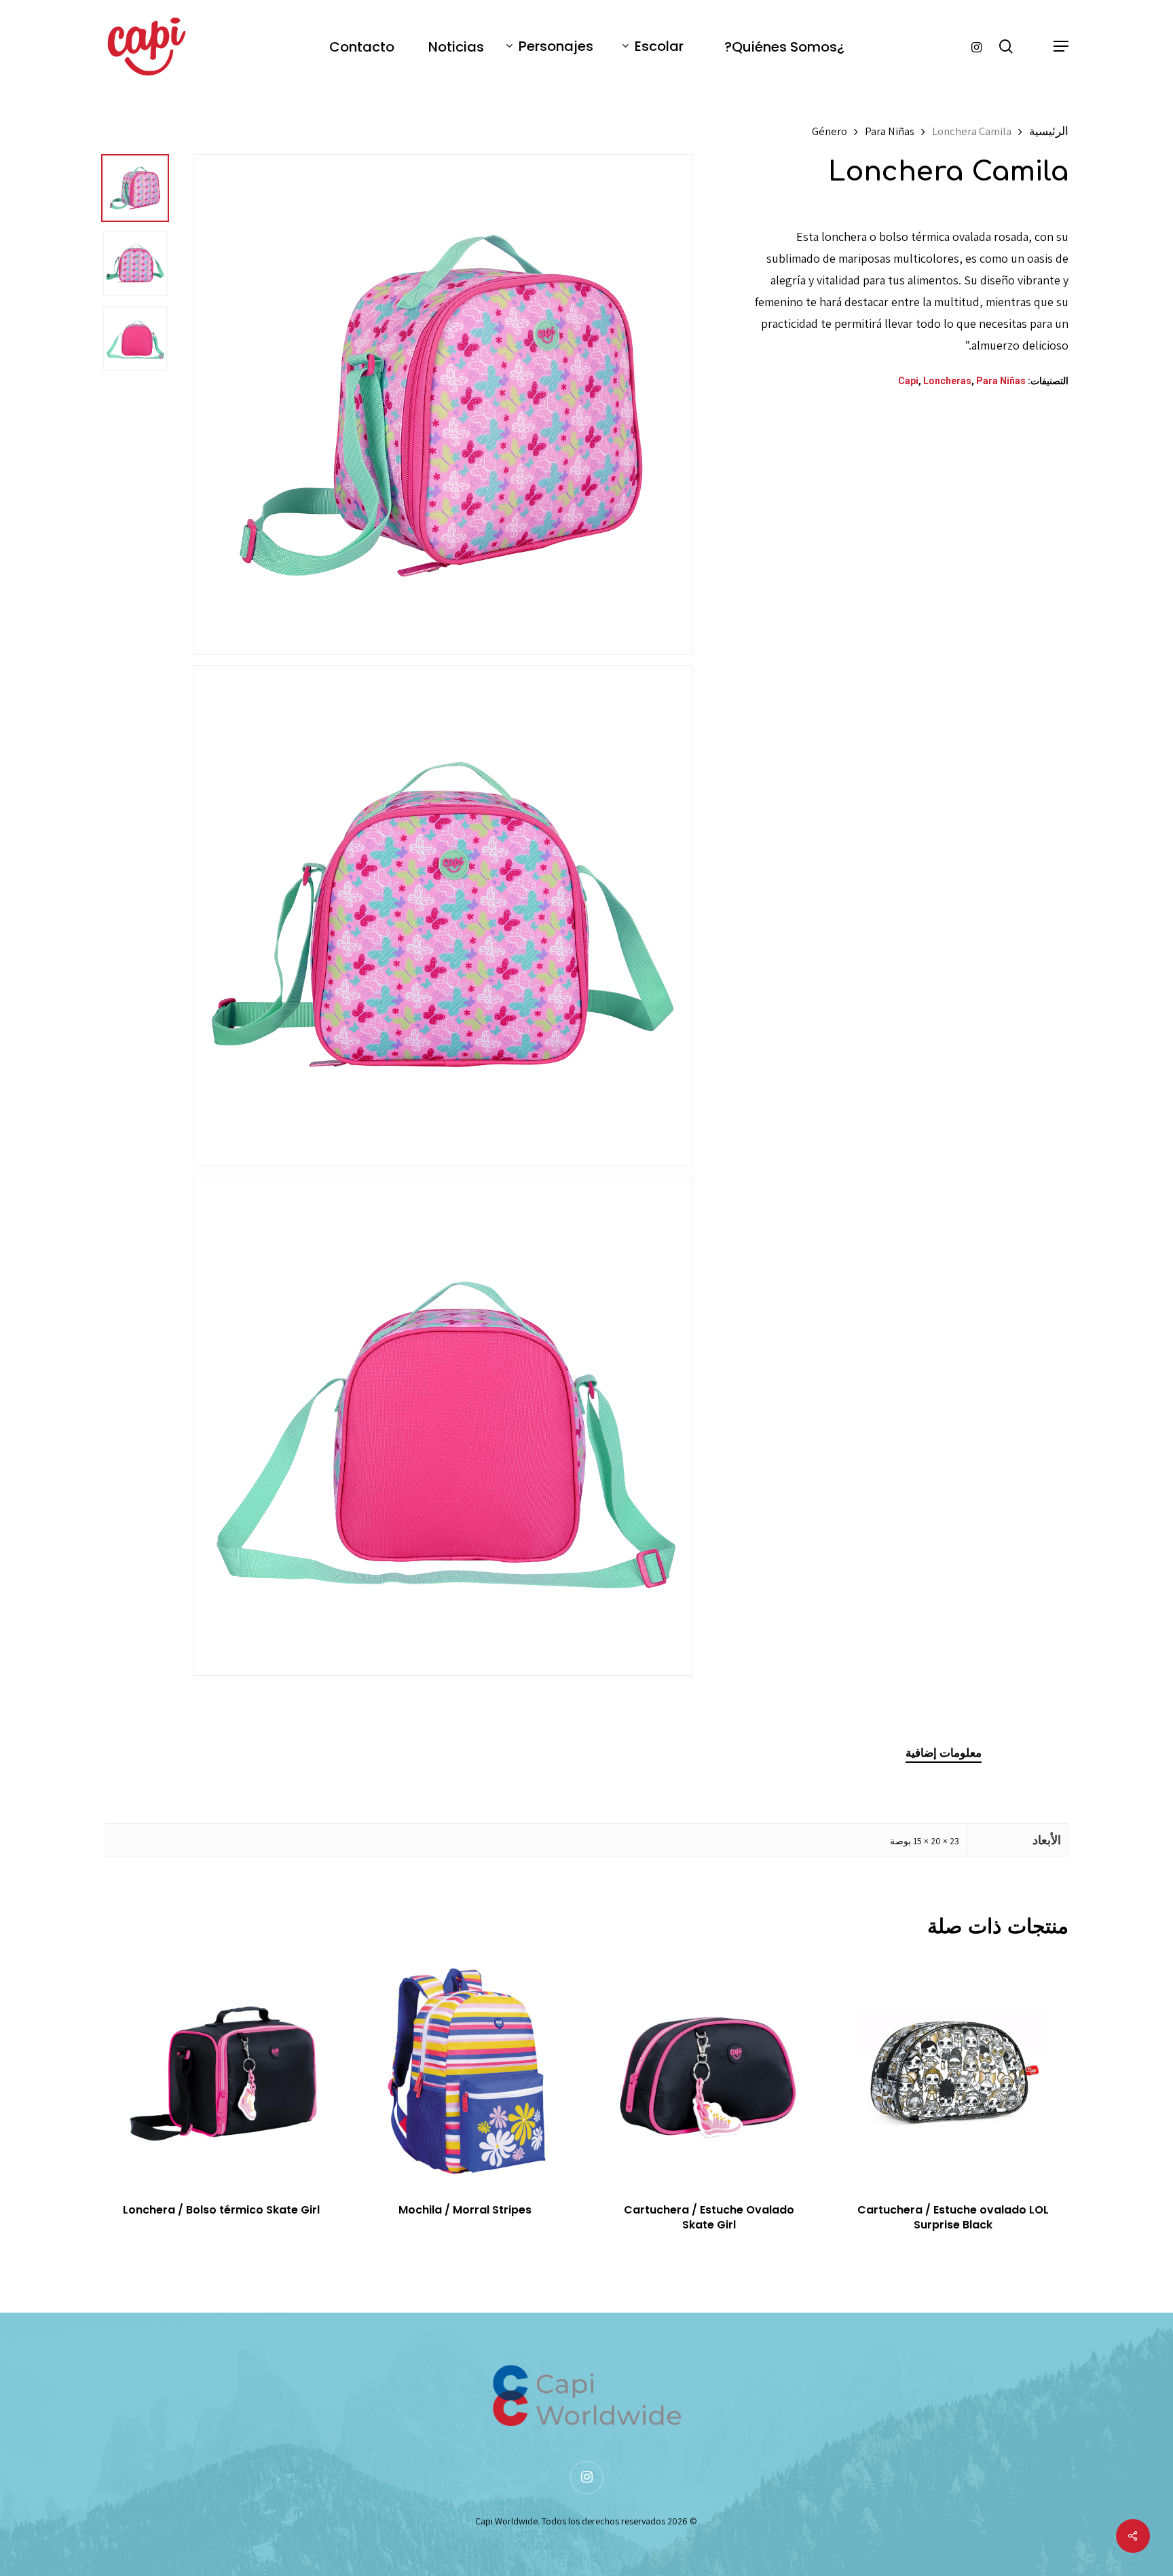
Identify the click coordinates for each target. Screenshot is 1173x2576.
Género (830, 131)
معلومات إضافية (944, 1753)
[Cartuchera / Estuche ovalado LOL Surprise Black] (953, 2070)
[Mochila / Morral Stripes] (465, 2070)
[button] (1060, 46)
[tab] (944, 1753)
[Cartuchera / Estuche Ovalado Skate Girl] (709, 2070)
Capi (908, 381)
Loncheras (947, 381)
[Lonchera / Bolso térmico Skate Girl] (221, 2070)
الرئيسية (1049, 131)
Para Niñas (890, 131)
